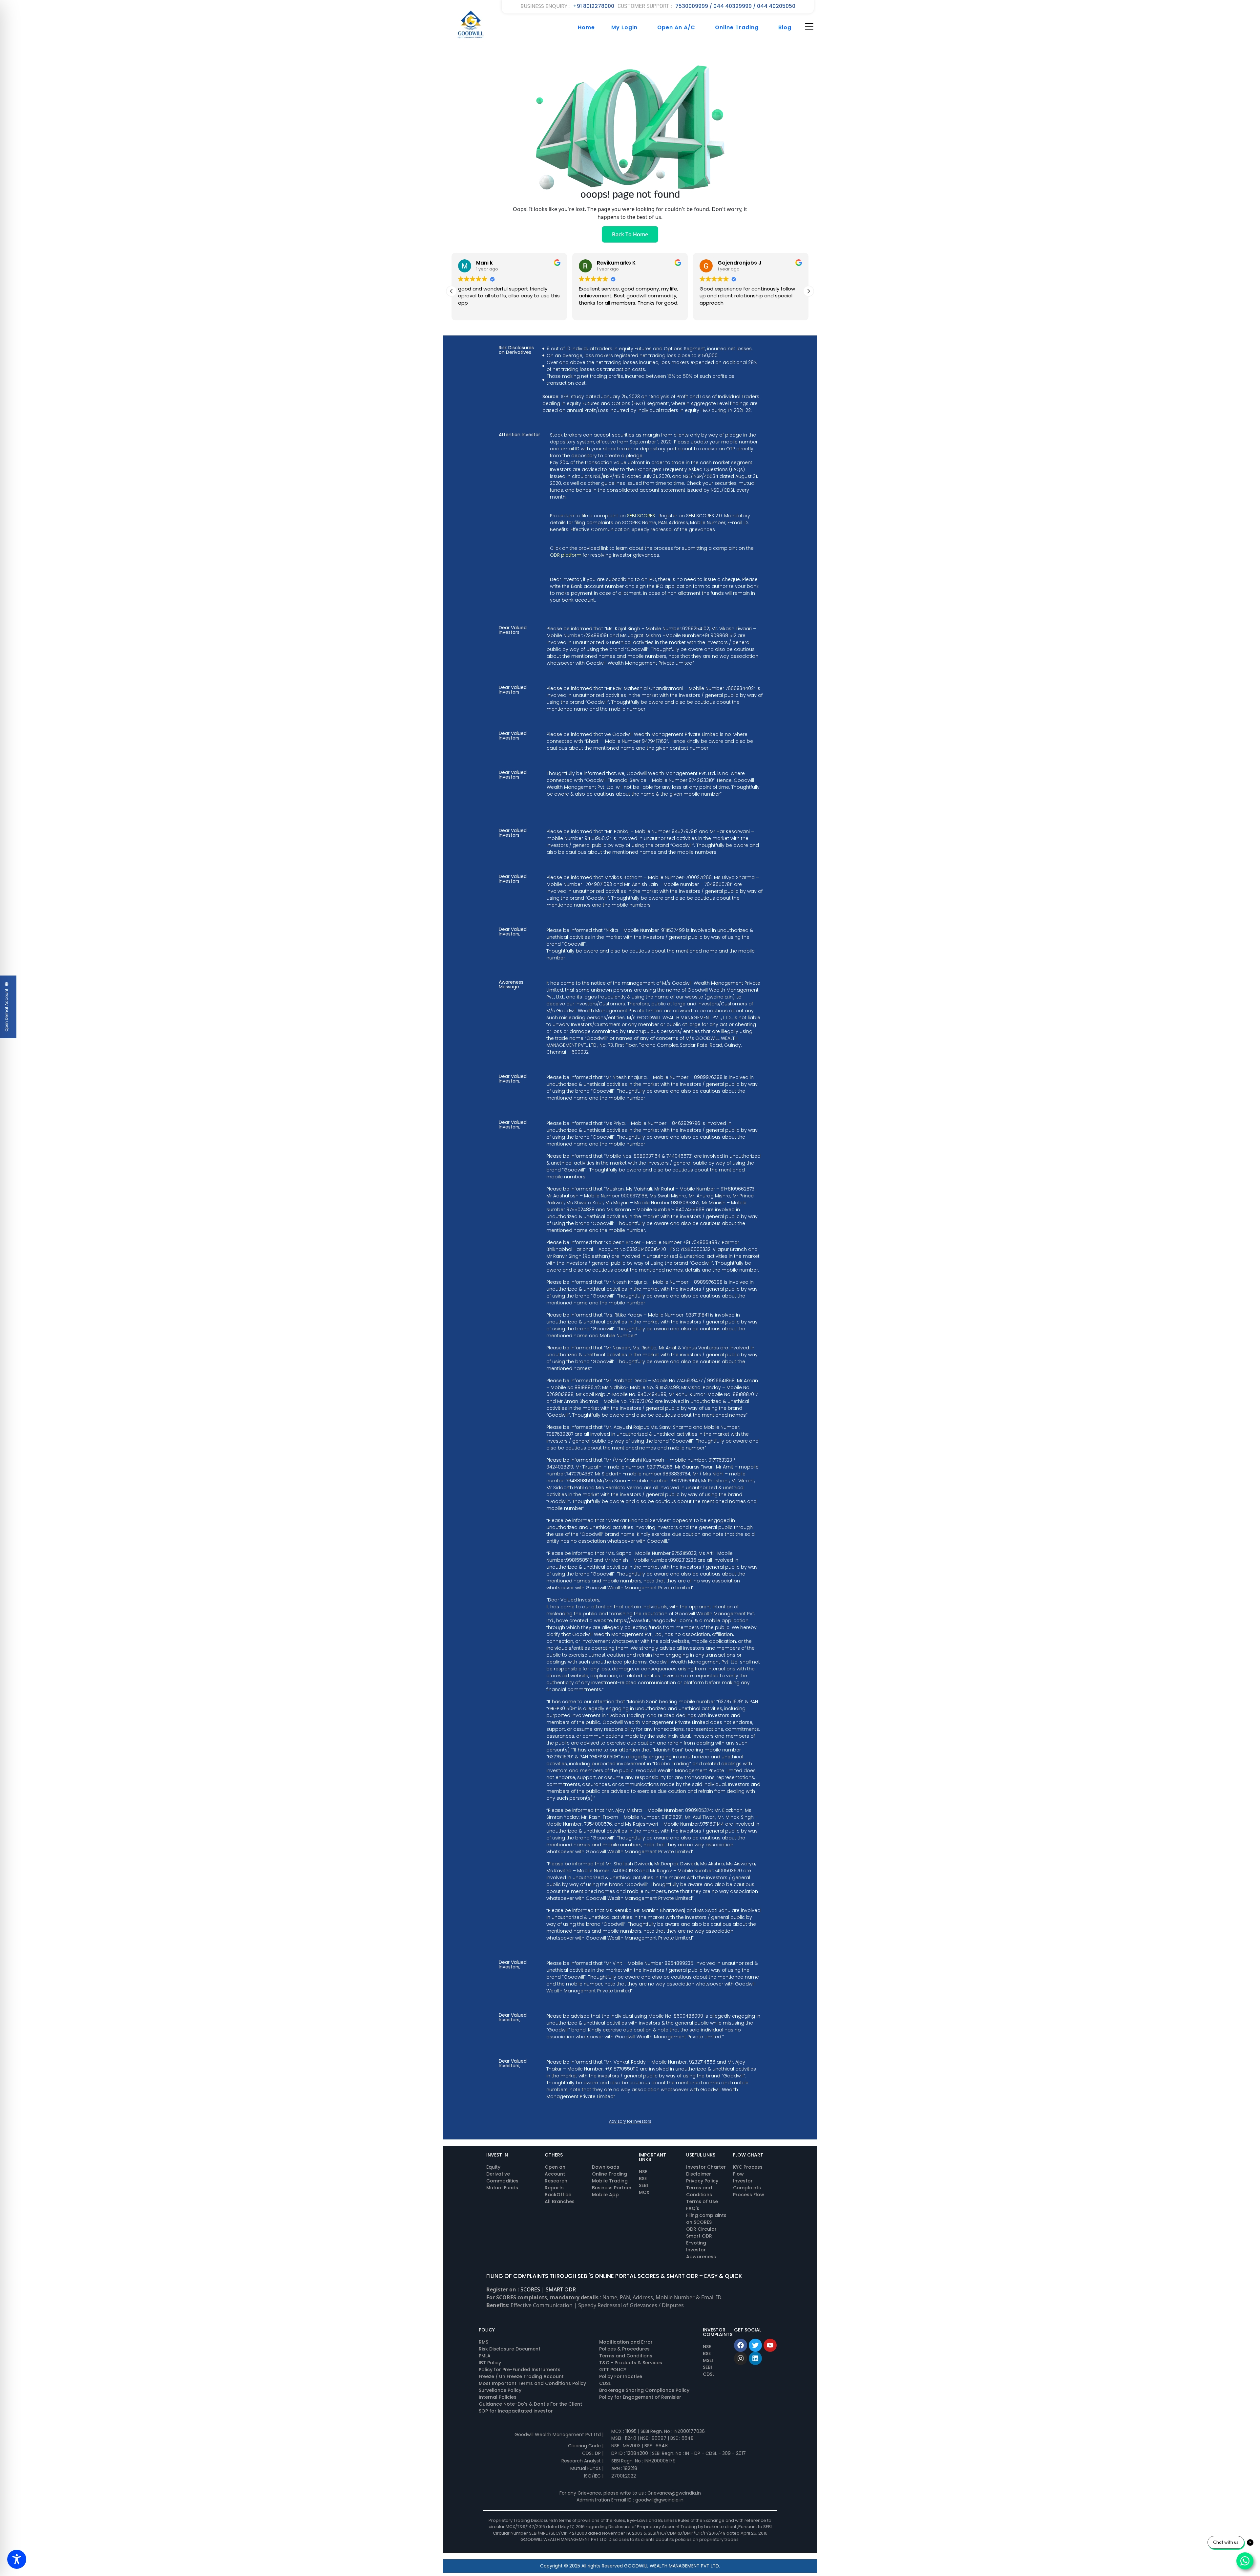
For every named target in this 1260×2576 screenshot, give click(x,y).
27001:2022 (624, 2476)
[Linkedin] (755, 2358)
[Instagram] (741, 2358)
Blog (785, 27)
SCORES (530, 2289)
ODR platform (566, 555)
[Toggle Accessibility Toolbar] (17, 2559)
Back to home (630, 234)
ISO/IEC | (594, 2476)
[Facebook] (741, 2345)
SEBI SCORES (641, 516)
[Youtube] (770, 2345)
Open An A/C (676, 27)
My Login (624, 27)
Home (586, 27)
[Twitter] (755, 2345)
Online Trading (737, 27)
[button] (451, 291)
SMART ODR (561, 2289)
